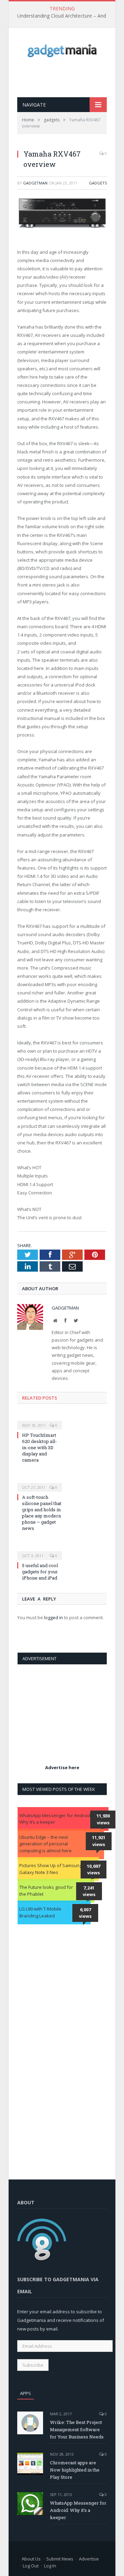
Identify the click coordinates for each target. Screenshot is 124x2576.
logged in (54, 1617)
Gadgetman (35, 183)
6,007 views (85, 1913)
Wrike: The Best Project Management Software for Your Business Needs (77, 2429)
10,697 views (94, 1870)
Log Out (31, 2566)
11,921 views (99, 1841)
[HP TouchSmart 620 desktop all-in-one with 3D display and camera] (40, 1421)
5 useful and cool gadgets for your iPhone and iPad (40, 1572)
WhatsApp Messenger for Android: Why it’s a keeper (55, 1819)
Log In (50, 2566)
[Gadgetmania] (62, 49)
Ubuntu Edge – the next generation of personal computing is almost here (45, 1844)
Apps (25, 2393)
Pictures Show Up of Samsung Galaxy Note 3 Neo (51, 1869)
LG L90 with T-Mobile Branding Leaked (40, 1912)
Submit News (60, 2559)
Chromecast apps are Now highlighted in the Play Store (75, 2470)
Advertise (89, 2559)
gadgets (98, 183)
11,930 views (103, 1819)
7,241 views (89, 1891)
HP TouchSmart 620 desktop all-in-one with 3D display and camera (39, 1448)
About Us (31, 2559)
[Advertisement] (71, 77)
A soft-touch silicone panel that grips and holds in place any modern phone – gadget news (42, 1513)
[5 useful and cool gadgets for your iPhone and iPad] (40, 1551)
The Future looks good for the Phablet (46, 1891)
